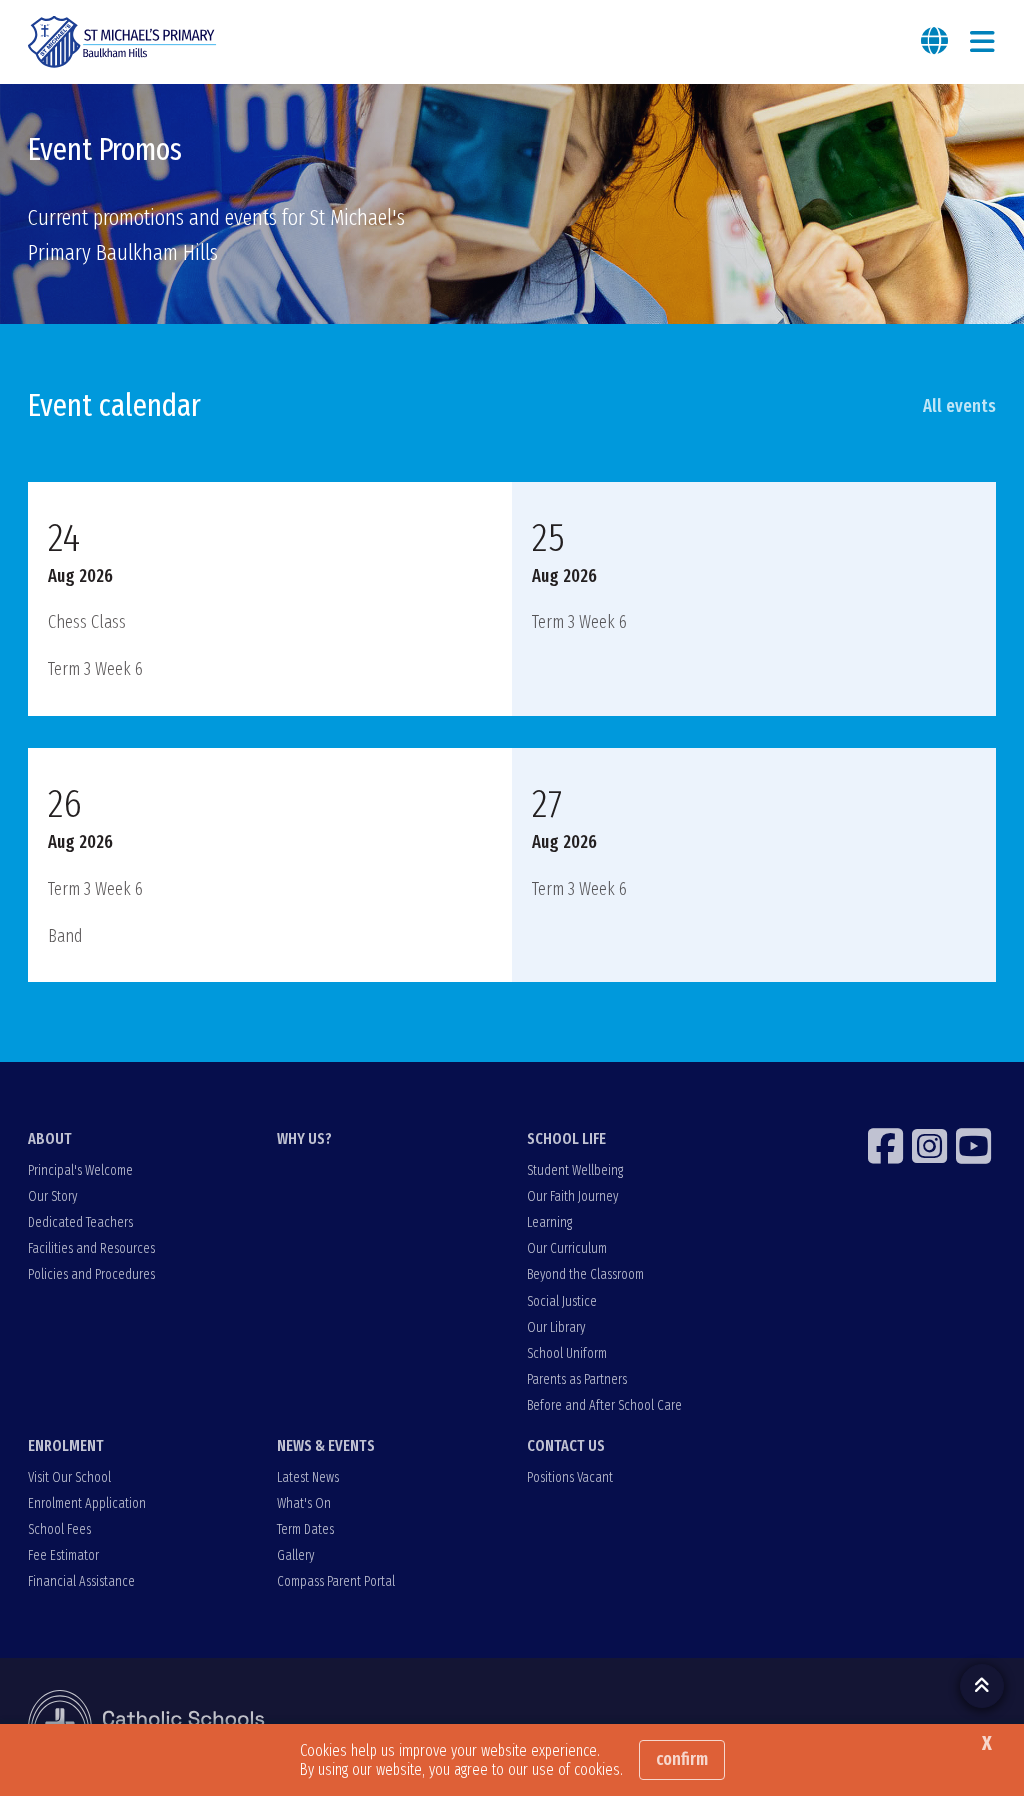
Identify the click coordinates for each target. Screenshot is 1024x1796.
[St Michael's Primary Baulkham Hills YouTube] (976, 1146)
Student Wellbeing (575, 1170)
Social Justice (562, 1301)
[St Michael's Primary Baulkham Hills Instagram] (932, 1146)
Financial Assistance (81, 1581)
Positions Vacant (570, 1477)
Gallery (295, 1555)
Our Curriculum (567, 1248)
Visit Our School (69, 1477)
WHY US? (304, 1138)
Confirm (682, 1759)
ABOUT (50, 1138)
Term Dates (305, 1529)
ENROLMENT (66, 1445)
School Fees (59, 1529)
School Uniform (567, 1353)
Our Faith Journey (572, 1196)
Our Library (556, 1327)
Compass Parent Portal (336, 1581)
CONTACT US (566, 1445)
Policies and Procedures (91, 1274)
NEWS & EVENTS (326, 1445)
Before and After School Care (604, 1405)
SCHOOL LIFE (566, 1138)
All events (959, 406)
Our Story (52, 1196)
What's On (304, 1503)
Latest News (308, 1477)
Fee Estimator (63, 1555)
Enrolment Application (87, 1503)
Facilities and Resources (91, 1248)
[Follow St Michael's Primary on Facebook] (888, 1146)
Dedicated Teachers (80, 1222)
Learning (549, 1222)
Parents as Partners (577, 1379)
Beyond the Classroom (585, 1274)
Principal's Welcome (80, 1170)
